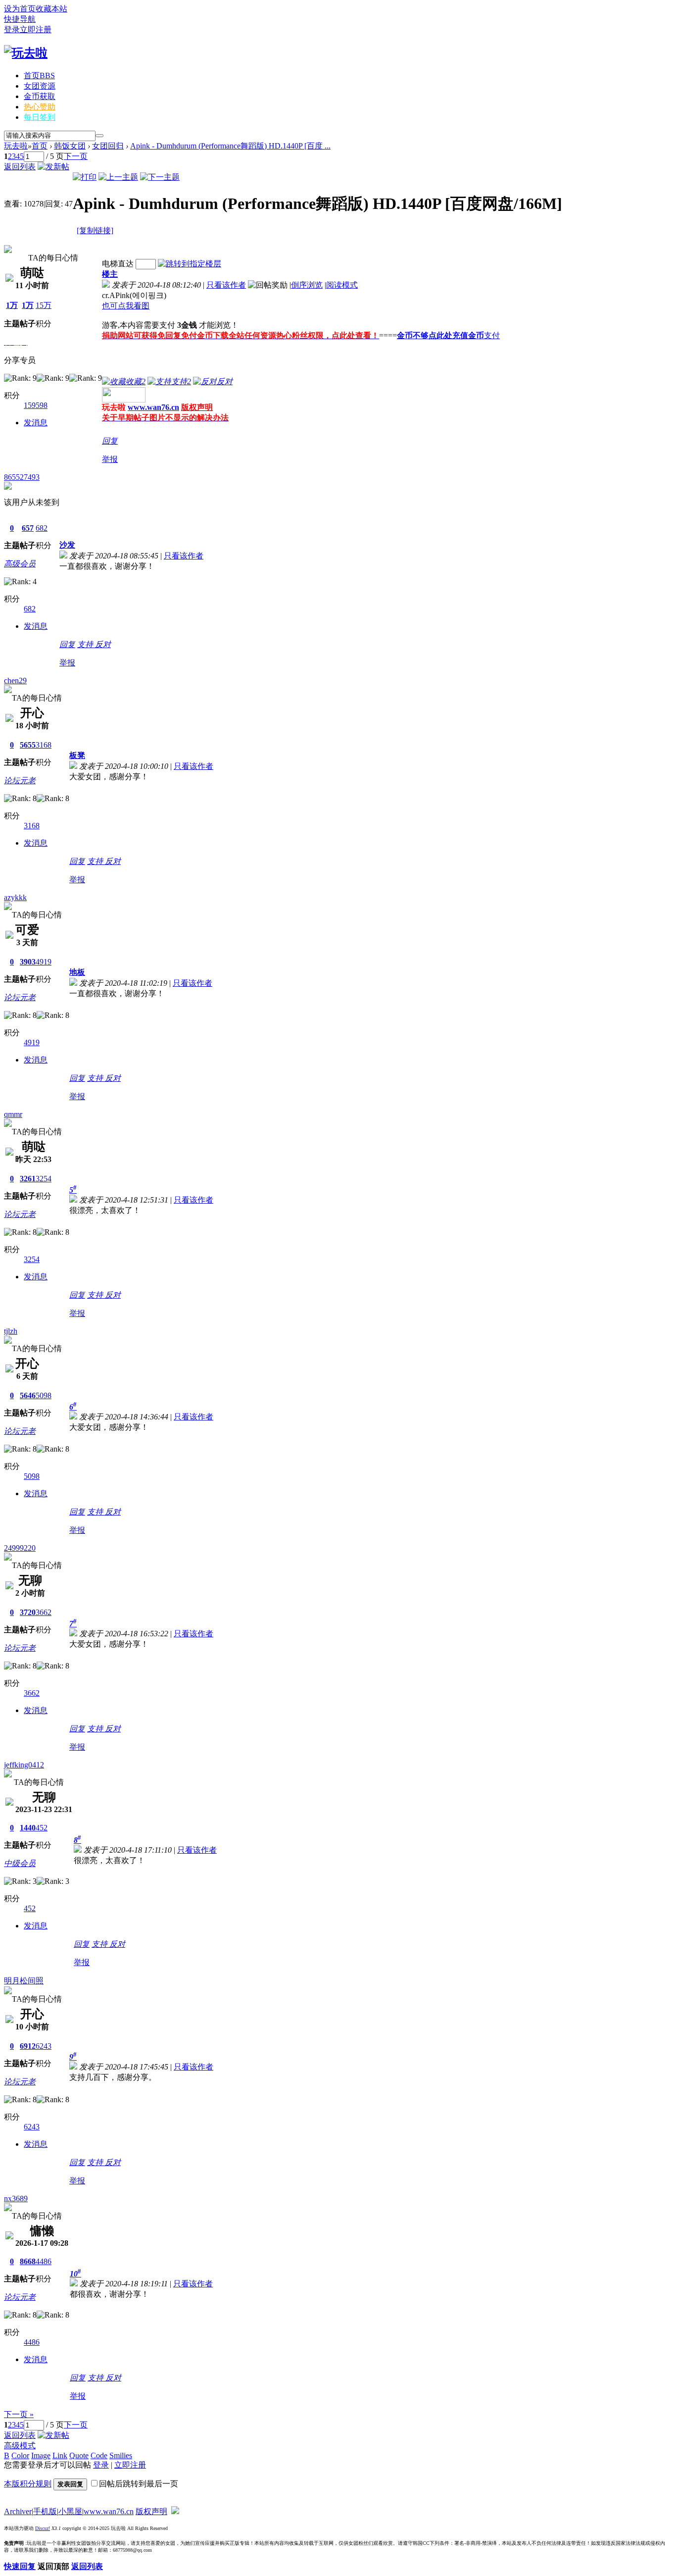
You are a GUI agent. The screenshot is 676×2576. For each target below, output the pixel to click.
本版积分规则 (28, 2484)
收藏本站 (51, 9)
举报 (110, 459)
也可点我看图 (126, 306)
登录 (12, 29)
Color (20, 2455)
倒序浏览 (307, 285)
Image (41, 2455)
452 (42, 1828)
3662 (44, 1612)
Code (99, 2455)
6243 (44, 2046)
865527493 (22, 477)
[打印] (85, 177)
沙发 (67, 545)
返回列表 (20, 167)
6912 (28, 2046)
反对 (103, 644)
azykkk (15, 897)
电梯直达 (118, 264)
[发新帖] (53, 167)
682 (42, 528)
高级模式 (20, 2446)
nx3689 (16, 2198)
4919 (44, 962)
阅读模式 (342, 285)
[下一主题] (160, 177)
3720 (28, 1612)
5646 (28, 1395)
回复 (110, 441)
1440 (28, 1828)
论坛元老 (20, 781)
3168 (44, 745)
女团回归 (108, 146)
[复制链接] (95, 230)
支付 (492, 335)
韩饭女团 (70, 146)
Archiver (18, 2511)
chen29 (15, 681)
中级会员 (20, 1863)
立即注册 (36, 29)
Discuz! (43, 2528)
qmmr (13, 1114)
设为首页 (20, 9)
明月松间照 (24, 1981)
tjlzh (11, 1331)
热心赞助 (40, 107)
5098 (44, 1395)
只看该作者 (226, 285)
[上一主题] (118, 177)
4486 (44, 2261)
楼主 (110, 274)
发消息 (36, 423)
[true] (99, 136)
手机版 (45, 2511)
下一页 (76, 156)
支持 (86, 644)
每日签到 (40, 117)
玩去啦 (16, 146)
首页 (39, 76)
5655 (28, 745)
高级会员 (20, 564)
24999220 (20, 1548)
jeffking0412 (24, 1765)
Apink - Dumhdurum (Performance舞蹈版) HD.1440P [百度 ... (230, 146)
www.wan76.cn (153, 407)
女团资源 (40, 86)
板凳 (77, 755)
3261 (28, 1179)
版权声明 (151, 2511)
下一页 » (19, 2414)
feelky (14, 240)
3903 (28, 962)
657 (28, 528)
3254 (44, 1179)
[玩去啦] (26, 53)
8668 (28, 2261)
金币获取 (40, 96)
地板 (77, 972)
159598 (36, 405)
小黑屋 (70, 2511)
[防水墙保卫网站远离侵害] (175, 2511)
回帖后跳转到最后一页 (139, 2484)
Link (60, 2455)
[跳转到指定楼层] (190, 264)
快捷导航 (20, 19)
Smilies (121, 2455)
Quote (79, 2455)
